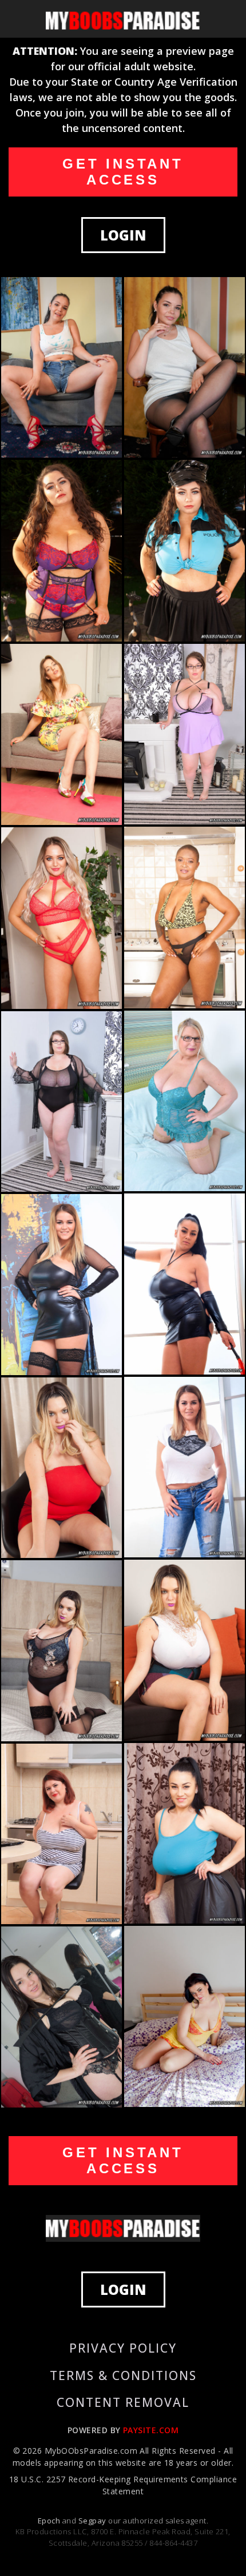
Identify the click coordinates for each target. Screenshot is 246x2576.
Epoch (50, 2521)
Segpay (93, 2521)
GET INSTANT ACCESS (123, 172)
